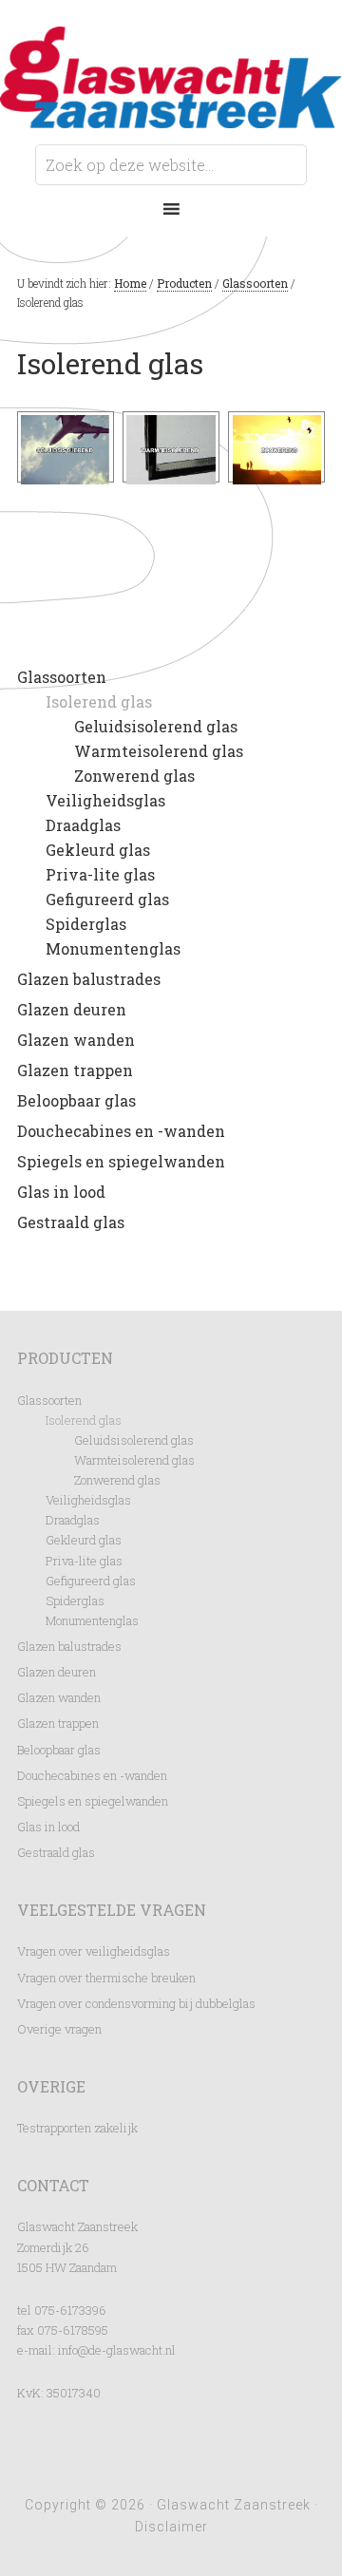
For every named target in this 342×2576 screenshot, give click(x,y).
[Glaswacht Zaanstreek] (171, 115)
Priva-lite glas (100, 874)
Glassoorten (62, 677)
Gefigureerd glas (107, 899)
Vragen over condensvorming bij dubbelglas (136, 2003)
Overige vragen (59, 2029)
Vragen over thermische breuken (106, 1978)
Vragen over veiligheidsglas (94, 1951)
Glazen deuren (72, 1009)
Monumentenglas (113, 948)
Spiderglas (86, 924)
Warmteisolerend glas (159, 751)
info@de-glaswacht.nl (117, 2350)
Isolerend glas (99, 701)
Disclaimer (171, 2527)
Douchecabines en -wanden (121, 1131)
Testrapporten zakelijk (77, 2128)
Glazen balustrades (89, 979)
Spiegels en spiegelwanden (121, 1161)
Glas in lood (61, 1192)
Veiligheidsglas (105, 800)
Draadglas (83, 825)
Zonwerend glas (134, 776)
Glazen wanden (76, 1040)
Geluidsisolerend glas (156, 726)
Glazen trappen (75, 1070)
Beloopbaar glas (76, 1100)
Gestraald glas (71, 1222)
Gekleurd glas (98, 850)
